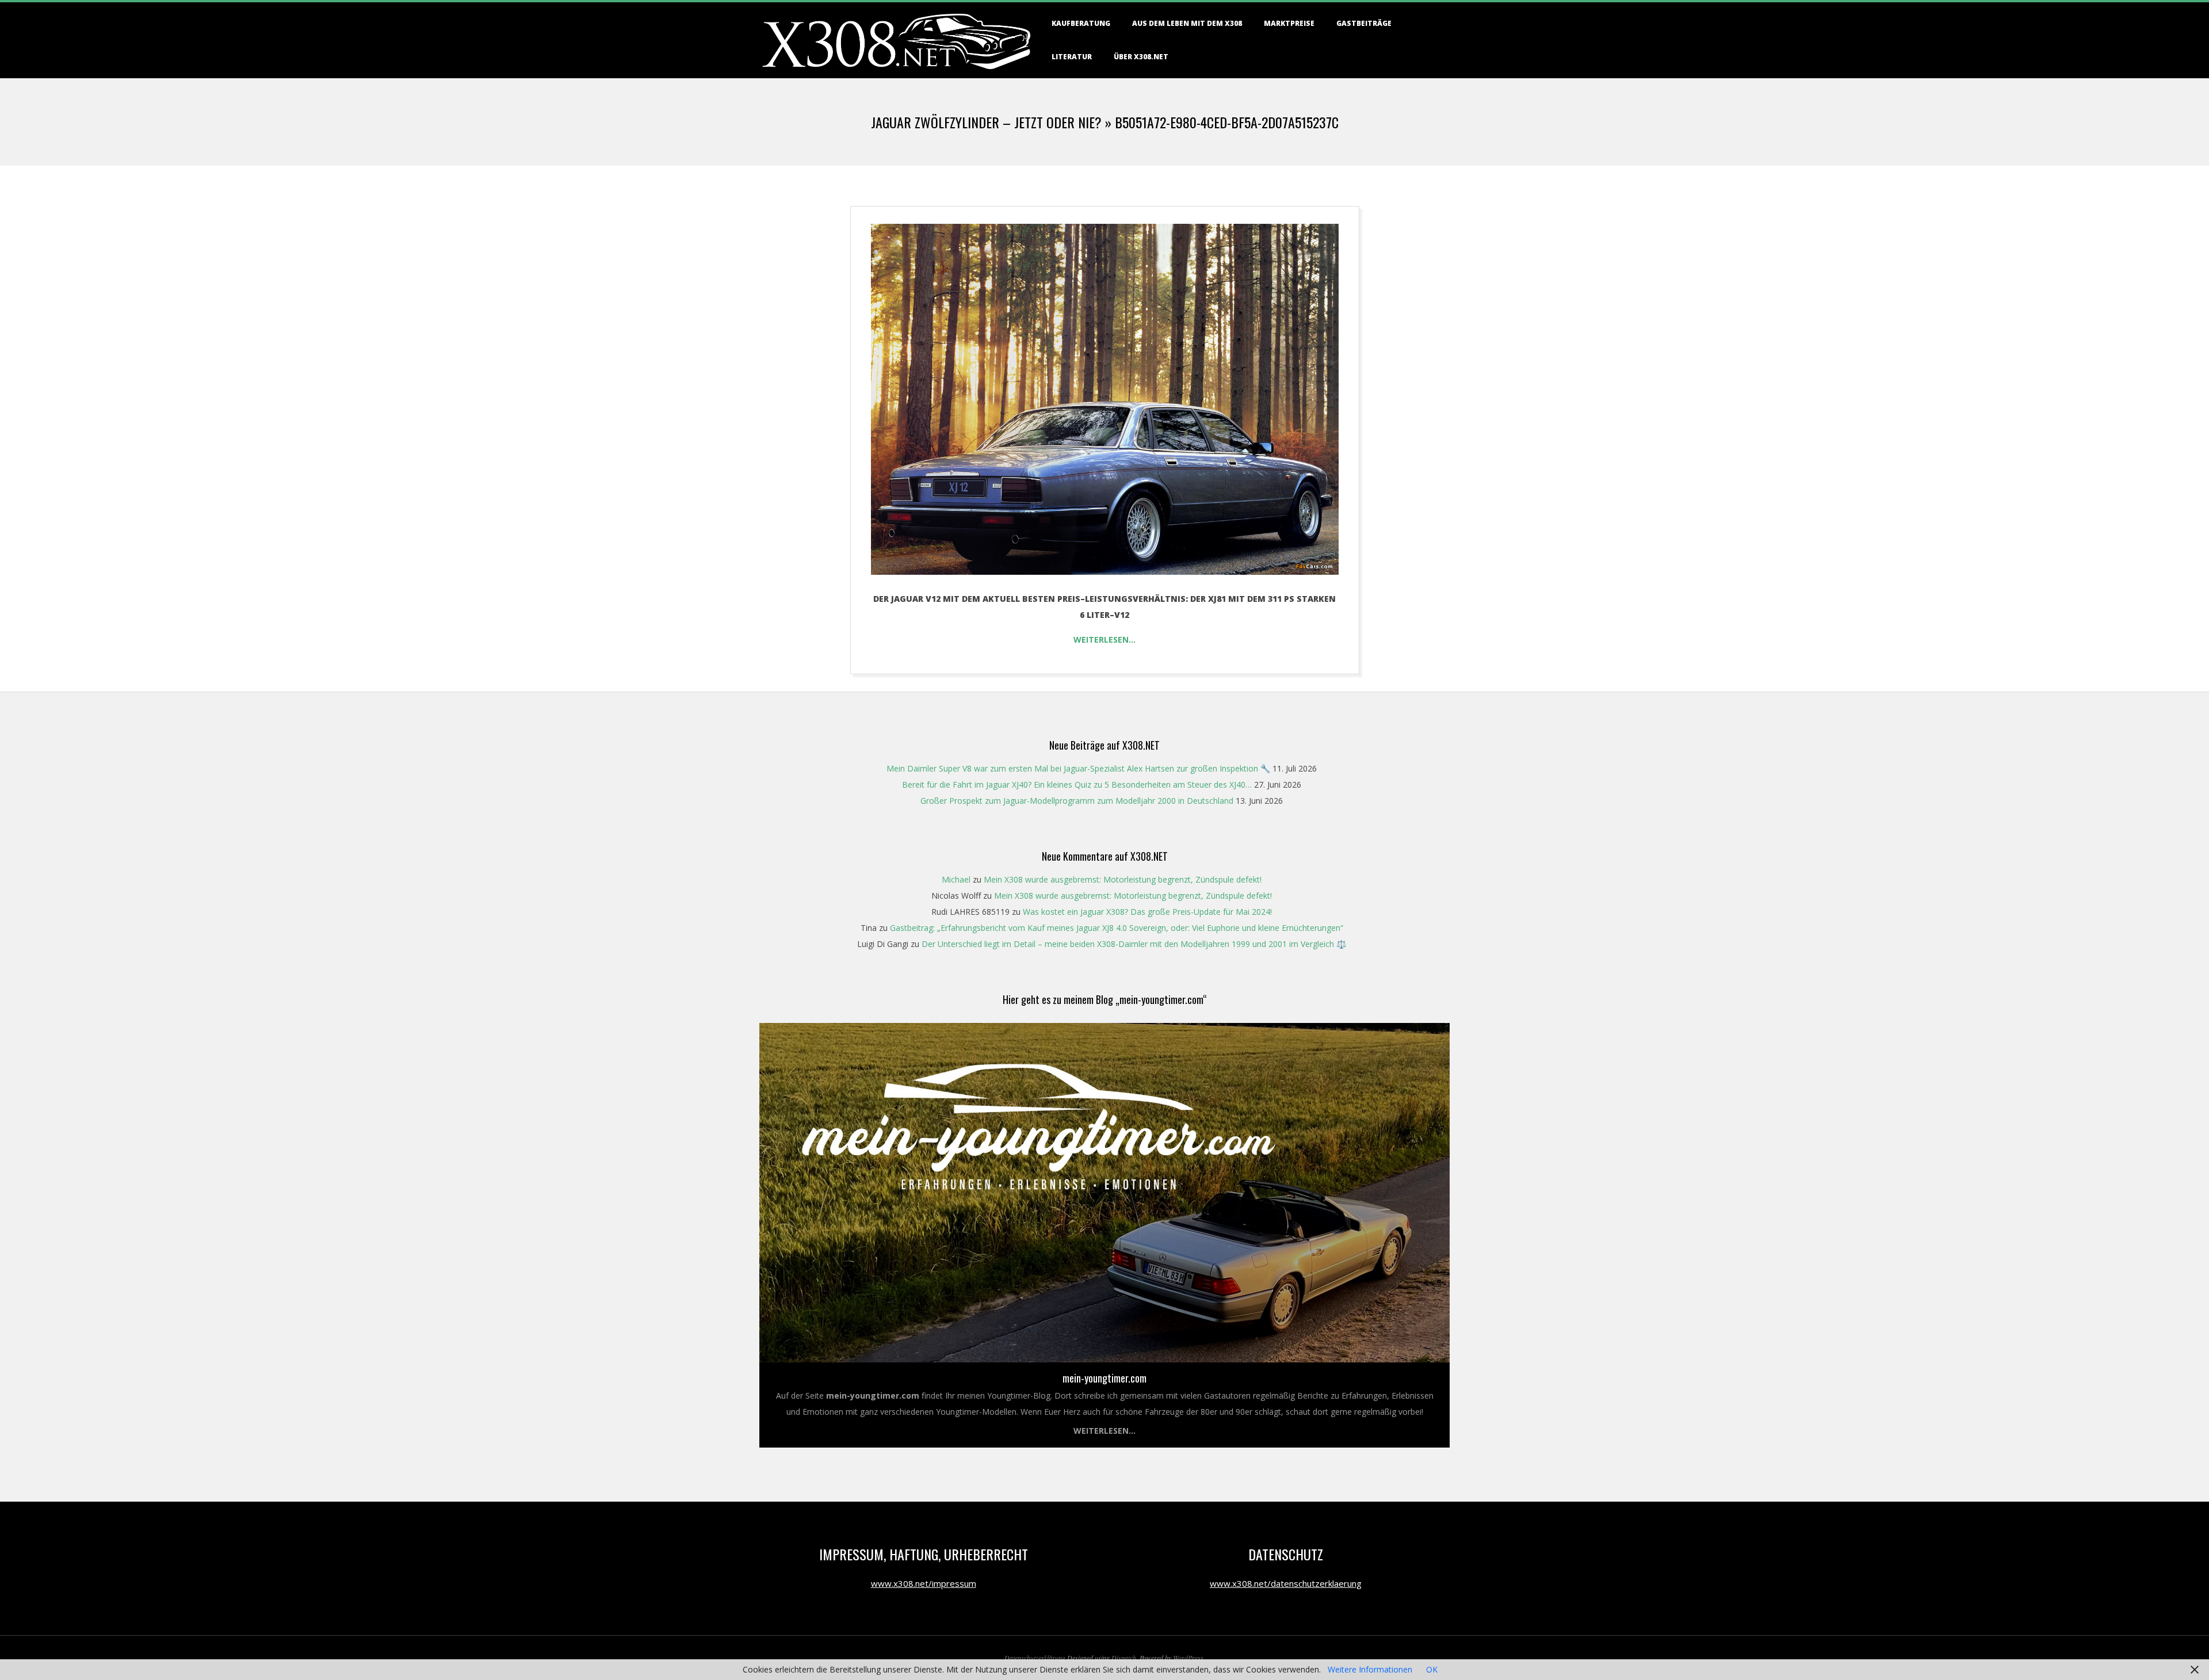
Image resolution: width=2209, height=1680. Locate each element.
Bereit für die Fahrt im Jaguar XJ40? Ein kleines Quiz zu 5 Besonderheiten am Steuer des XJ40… (1077, 784)
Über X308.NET (1141, 57)
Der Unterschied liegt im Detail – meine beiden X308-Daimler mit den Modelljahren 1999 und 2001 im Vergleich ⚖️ (1134, 944)
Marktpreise (1289, 23)
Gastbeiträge (1364, 23)
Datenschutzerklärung (1035, 1658)
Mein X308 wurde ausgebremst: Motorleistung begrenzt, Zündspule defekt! (1123, 879)
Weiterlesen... (1104, 1431)
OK (1432, 1669)
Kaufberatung (1081, 23)
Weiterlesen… (1104, 639)
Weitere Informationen (1370, 1669)
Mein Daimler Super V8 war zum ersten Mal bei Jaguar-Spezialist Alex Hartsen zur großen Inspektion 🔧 (1078, 768)
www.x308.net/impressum (924, 1583)
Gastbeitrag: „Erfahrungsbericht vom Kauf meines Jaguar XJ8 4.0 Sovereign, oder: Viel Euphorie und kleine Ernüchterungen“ (1117, 928)
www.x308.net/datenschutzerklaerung (1286, 1583)
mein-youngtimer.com (1104, 1378)
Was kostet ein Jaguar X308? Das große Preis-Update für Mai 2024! (1147, 912)
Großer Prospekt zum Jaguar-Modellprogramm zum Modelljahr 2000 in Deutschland (1077, 801)
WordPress (1188, 1658)
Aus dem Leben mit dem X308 (1187, 23)
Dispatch (1124, 1658)
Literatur (1072, 57)
